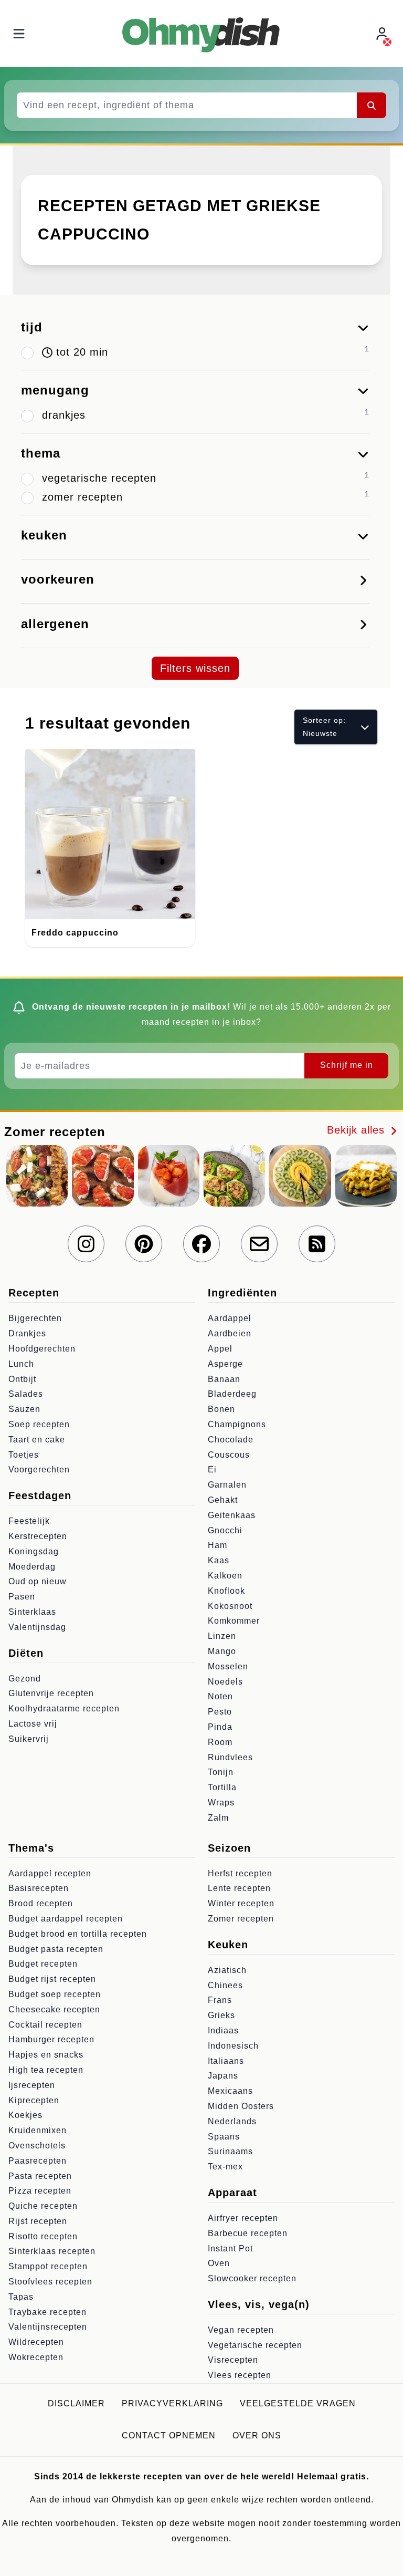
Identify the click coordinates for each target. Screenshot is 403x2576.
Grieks (221, 2015)
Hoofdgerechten (42, 1349)
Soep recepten (39, 1424)
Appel (220, 1349)
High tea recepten (46, 2070)
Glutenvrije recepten (51, 1693)
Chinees (225, 1985)
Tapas (21, 2297)
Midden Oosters (241, 2106)
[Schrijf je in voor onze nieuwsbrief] (259, 1244)
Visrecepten (233, 2360)
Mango (222, 1651)
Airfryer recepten (243, 2218)
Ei (212, 1469)
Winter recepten (241, 1903)
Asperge (225, 1364)
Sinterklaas (32, 1612)
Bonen (221, 1409)
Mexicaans (230, 2091)
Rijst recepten (38, 2221)
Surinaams (230, 2151)
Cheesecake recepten (54, 2009)
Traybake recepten (47, 2312)
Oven (219, 2263)
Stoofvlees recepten (50, 2282)
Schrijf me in (347, 1065)
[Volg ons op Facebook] (201, 1244)
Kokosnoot (230, 1606)
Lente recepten (239, 1888)
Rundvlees (230, 1757)
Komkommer (234, 1621)
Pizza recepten (40, 2191)
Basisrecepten (39, 1888)
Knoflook (226, 1591)
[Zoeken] (372, 105)
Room (220, 1742)
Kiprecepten (34, 2100)
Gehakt (223, 1500)
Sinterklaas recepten (52, 2251)
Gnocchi (225, 1530)
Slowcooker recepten (252, 2278)
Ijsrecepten (32, 2085)
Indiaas (223, 2030)
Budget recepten (43, 1964)
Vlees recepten (240, 2375)
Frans (220, 2000)
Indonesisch (233, 2046)
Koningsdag (34, 1551)
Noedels (225, 1682)
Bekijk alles (358, 1130)
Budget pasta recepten (56, 1949)
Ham (218, 1545)
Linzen (222, 1636)
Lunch (21, 1364)
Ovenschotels (37, 2146)
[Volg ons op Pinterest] (144, 1244)
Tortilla (222, 1787)
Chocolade (231, 1440)
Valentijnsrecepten (48, 2327)
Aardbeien (230, 1333)
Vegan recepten (241, 2330)
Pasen (22, 1597)
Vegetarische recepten (255, 2345)
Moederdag (32, 1567)
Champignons (237, 1424)
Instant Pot (230, 2248)
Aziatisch (227, 1970)
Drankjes (27, 1333)
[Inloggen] (383, 34)
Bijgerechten (35, 1318)
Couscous (229, 1455)
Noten (220, 1696)
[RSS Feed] (317, 1244)
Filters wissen (195, 668)
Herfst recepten (240, 1873)
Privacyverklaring (172, 2403)
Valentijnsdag (37, 1627)
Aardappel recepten (50, 1873)
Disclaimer (76, 2403)
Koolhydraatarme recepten (64, 1708)
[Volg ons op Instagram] (86, 1244)
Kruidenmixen (38, 2130)
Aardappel (230, 1318)
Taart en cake (37, 1440)
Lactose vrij (33, 1724)
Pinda (220, 1727)
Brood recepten (41, 1903)
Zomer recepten (241, 1919)
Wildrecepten (36, 2342)
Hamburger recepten (51, 2039)
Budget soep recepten (55, 1994)
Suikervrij (29, 1739)
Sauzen (24, 1409)
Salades (26, 1394)
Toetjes (24, 1455)
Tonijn (221, 1772)
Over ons (257, 2435)
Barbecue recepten (248, 2233)
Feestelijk (29, 1521)
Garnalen (227, 1485)
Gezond (25, 1679)
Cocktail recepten (45, 2025)
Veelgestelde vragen (298, 2403)
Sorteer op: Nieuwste (324, 727)
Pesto (220, 1712)
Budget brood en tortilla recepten (78, 1934)
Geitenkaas (232, 1515)
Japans (223, 2076)
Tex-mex (225, 2167)
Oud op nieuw (38, 1581)
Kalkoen (225, 1576)
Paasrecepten (38, 2161)
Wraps (221, 1803)
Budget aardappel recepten (66, 1919)
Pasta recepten (40, 2176)
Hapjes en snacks (46, 2055)
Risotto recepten (43, 2236)
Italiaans (226, 2061)
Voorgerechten (39, 1469)
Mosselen (228, 1666)
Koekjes (25, 2115)
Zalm (218, 1818)
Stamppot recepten (48, 2266)
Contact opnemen (169, 2435)
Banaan (224, 1379)
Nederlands (232, 2121)
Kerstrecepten (38, 1536)
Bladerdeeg (232, 1394)
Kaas (219, 1560)
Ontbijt (22, 1379)
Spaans (224, 2137)
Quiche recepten (43, 2206)
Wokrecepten (36, 2357)
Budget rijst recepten (52, 1979)
